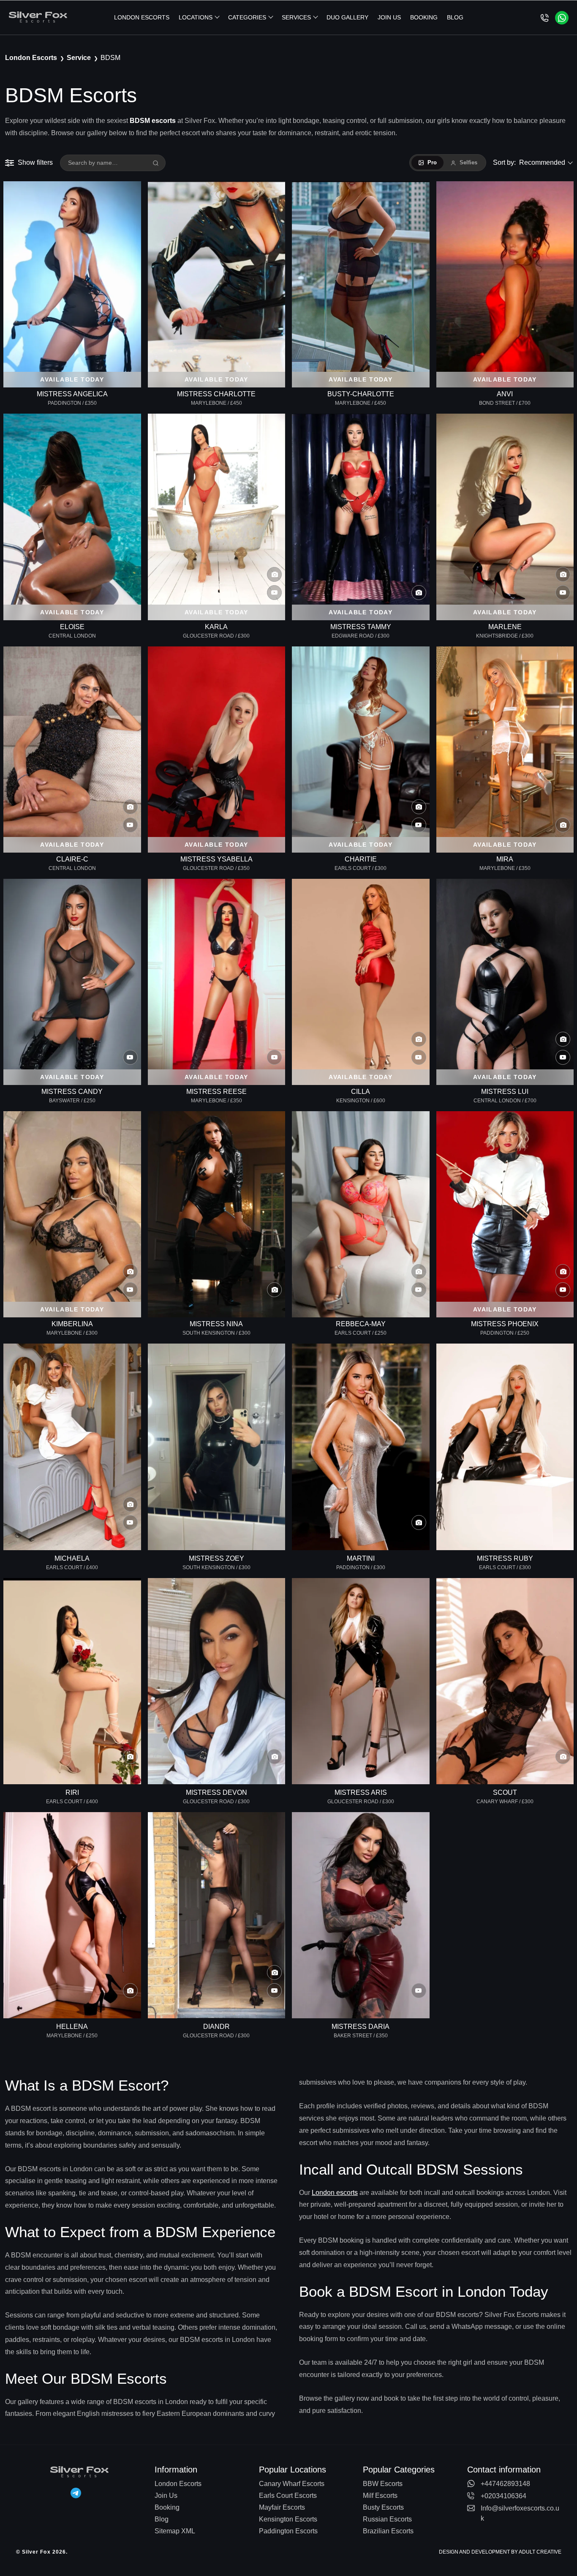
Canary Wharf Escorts (292, 2484)
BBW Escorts (383, 2484)
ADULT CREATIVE (540, 2552)
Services (296, 17)
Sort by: (529, 162)
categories (247, 17)
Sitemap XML (175, 2531)
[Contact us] (545, 18)
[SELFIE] (217, 1214)
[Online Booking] (562, 18)
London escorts (335, 2193)
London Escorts (142, 17)
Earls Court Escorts (288, 2496)
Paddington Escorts (288, 2531)
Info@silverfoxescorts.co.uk (520, 2513)
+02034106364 (504, 2496)
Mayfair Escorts (282, 2507)
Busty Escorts (383, 2507)
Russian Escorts (387, 2519)
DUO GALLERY (347, 17)
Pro (432, 162)
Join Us (389, 17)
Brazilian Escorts (388, 2531)
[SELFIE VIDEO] (361, 1214)
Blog (455, 17)
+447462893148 (505, 2484)
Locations (196, 17)
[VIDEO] (361, 1915)
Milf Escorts (380, 2496)
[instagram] (76, 2492)
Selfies (468, 162)
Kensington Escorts (288, 2519)
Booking (424, 17)
